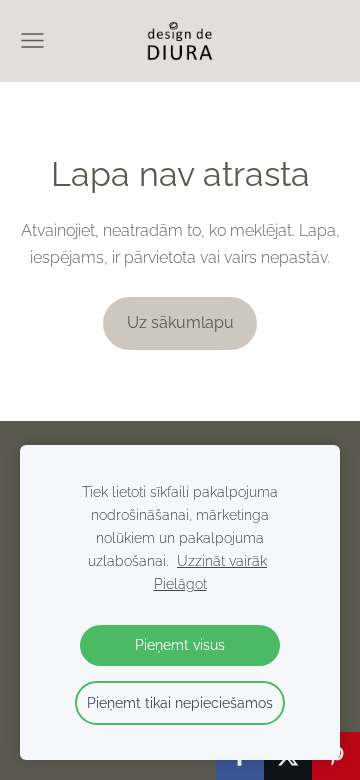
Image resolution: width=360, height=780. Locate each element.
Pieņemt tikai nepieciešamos (180, 702)
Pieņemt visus (180, 644)
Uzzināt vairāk (222, 560)
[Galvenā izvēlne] (32, 40)
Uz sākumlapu (180, 322)
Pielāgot (180, 583)
